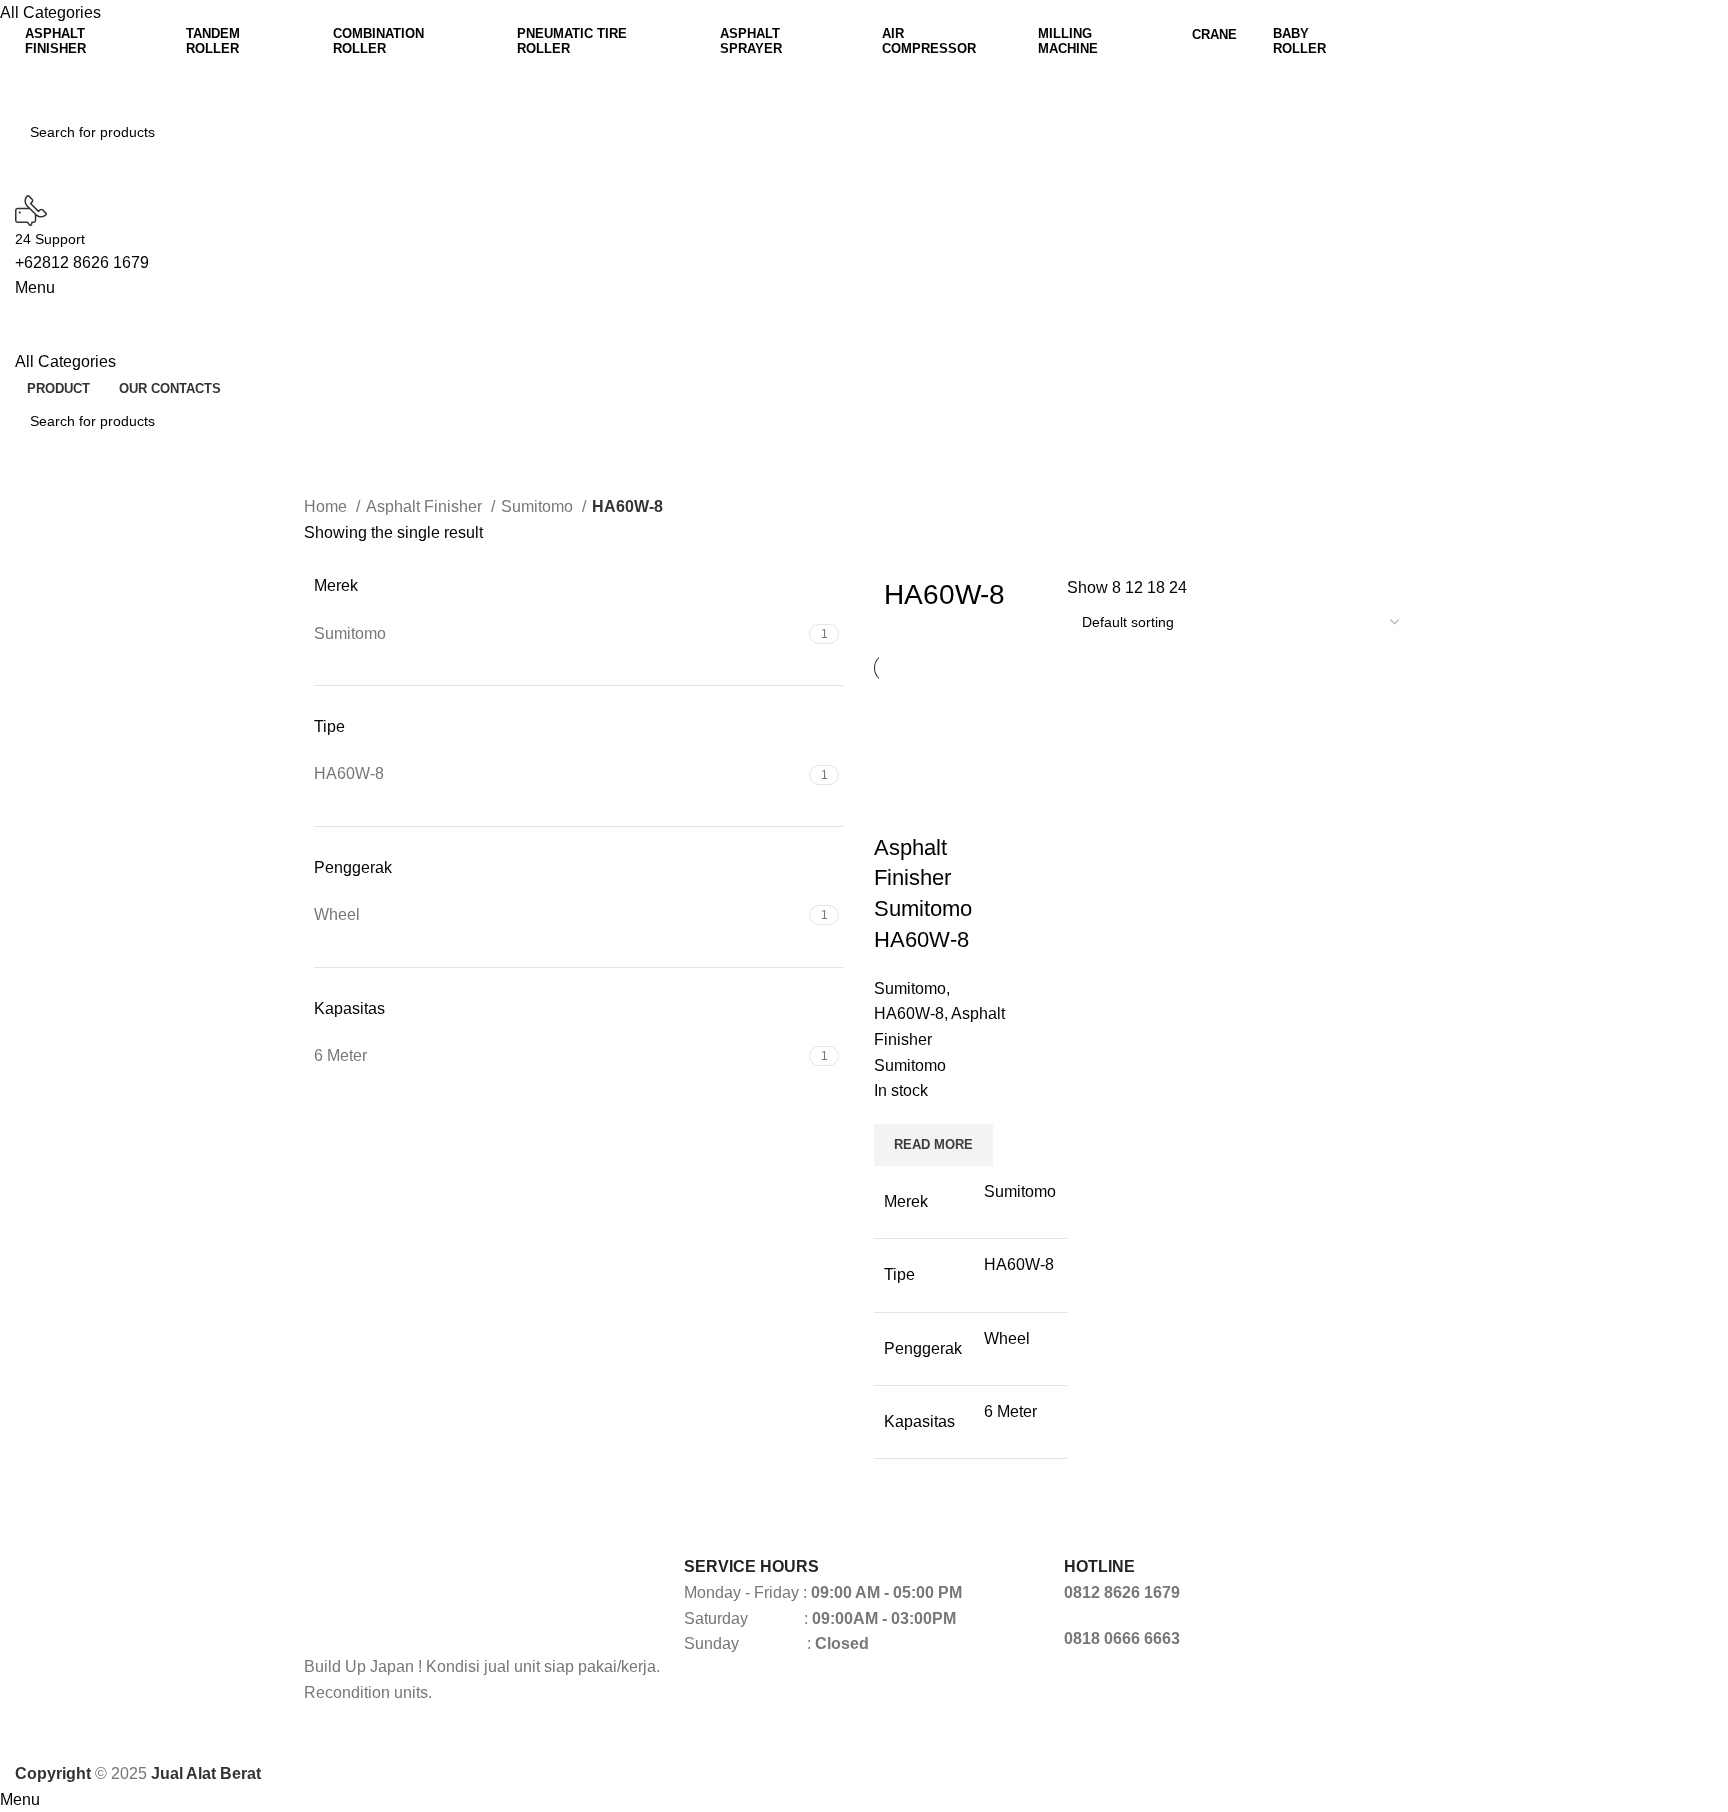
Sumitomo (539, 506)
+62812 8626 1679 (82, 262)
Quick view (899, 808)
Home (327, 506)
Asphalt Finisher (426, 506)
